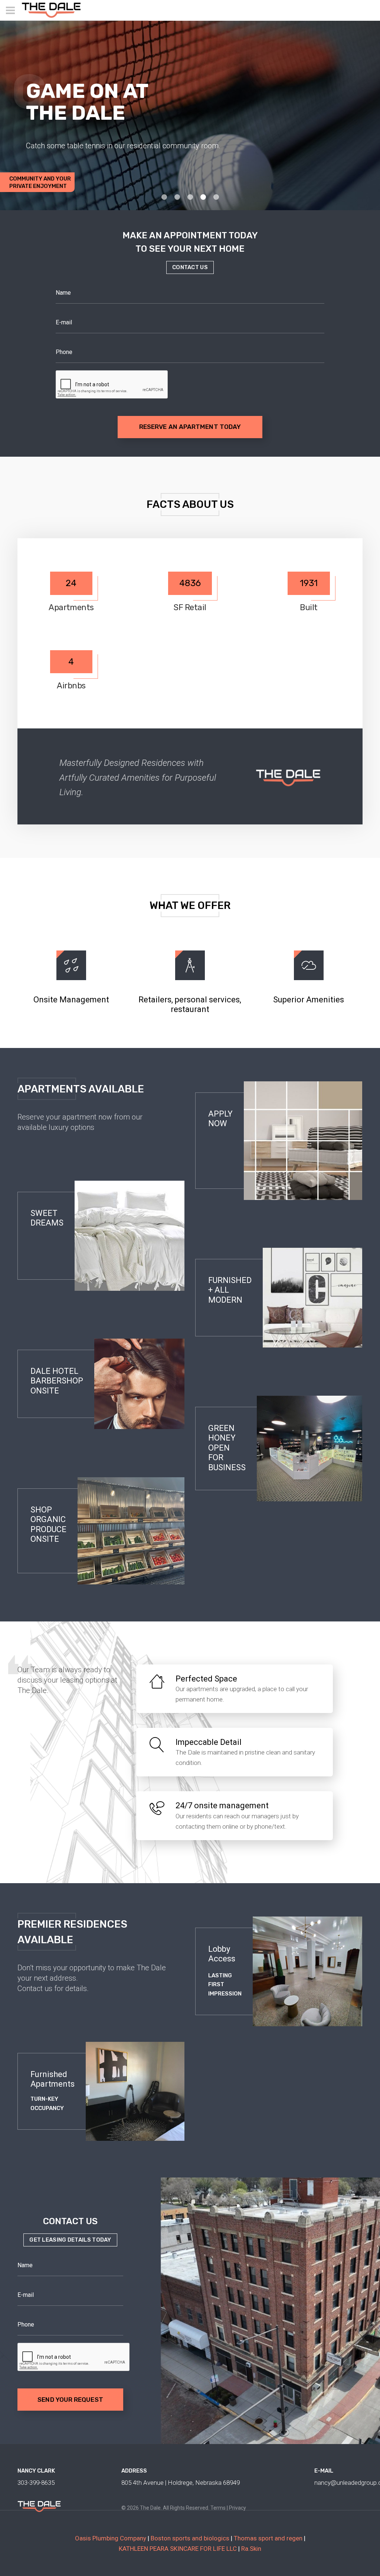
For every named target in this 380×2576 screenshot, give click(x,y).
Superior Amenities (309, 1000)
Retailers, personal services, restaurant (190, 1004)
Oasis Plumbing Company (111, 2538)
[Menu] (10, 10)
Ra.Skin (251, 2549)
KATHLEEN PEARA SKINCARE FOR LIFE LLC (178, 2549)
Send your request (70, 2400)
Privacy (237, 2508)
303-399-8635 (36, 2483)
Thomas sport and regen (268, 2538)
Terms (218, 2508)
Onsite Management (71, 1000)
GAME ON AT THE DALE (87, 102)
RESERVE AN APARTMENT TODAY (190, 427)
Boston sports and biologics (190, 2538)
